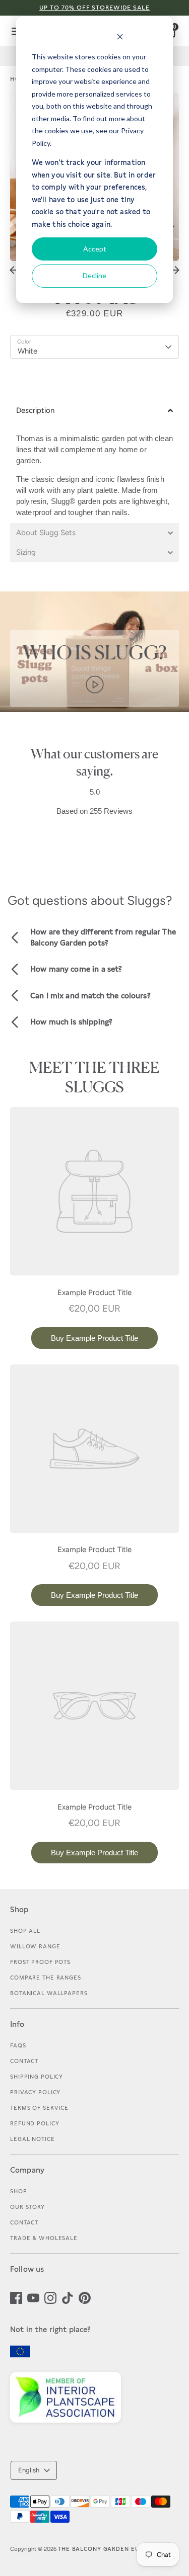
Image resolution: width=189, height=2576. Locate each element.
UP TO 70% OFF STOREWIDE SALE (94, 8)
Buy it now (94, 380)
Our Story (27, 2207)
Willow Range (35, 1946)
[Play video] (95, 683)
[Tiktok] (68, 2297)
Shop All (25, 1931)
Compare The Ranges (46, 1978)
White (27, 351)
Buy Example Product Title (94, 1338)
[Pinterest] (85, 2297)
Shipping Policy (37, 2077)
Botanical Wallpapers (49, 1993)
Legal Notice (33, 2139)
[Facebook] (16, 2297)
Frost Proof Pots (40, 1962)
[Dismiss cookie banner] (120, 38)
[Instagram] (50, 2297)
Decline (94, 275)
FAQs (18, 2045)
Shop (19, 2191)
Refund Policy (35, 2123)
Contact (24, 2061)
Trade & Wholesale (44, 2238)
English (29, 2470)
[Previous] (14, 270)
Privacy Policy (35, 2092)
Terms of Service (39, 2108)
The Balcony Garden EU (99, 2549)
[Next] (175, 270)
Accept (95, 249)
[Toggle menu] (12, 31)
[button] (94, 411)
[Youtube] (33, 2297)
